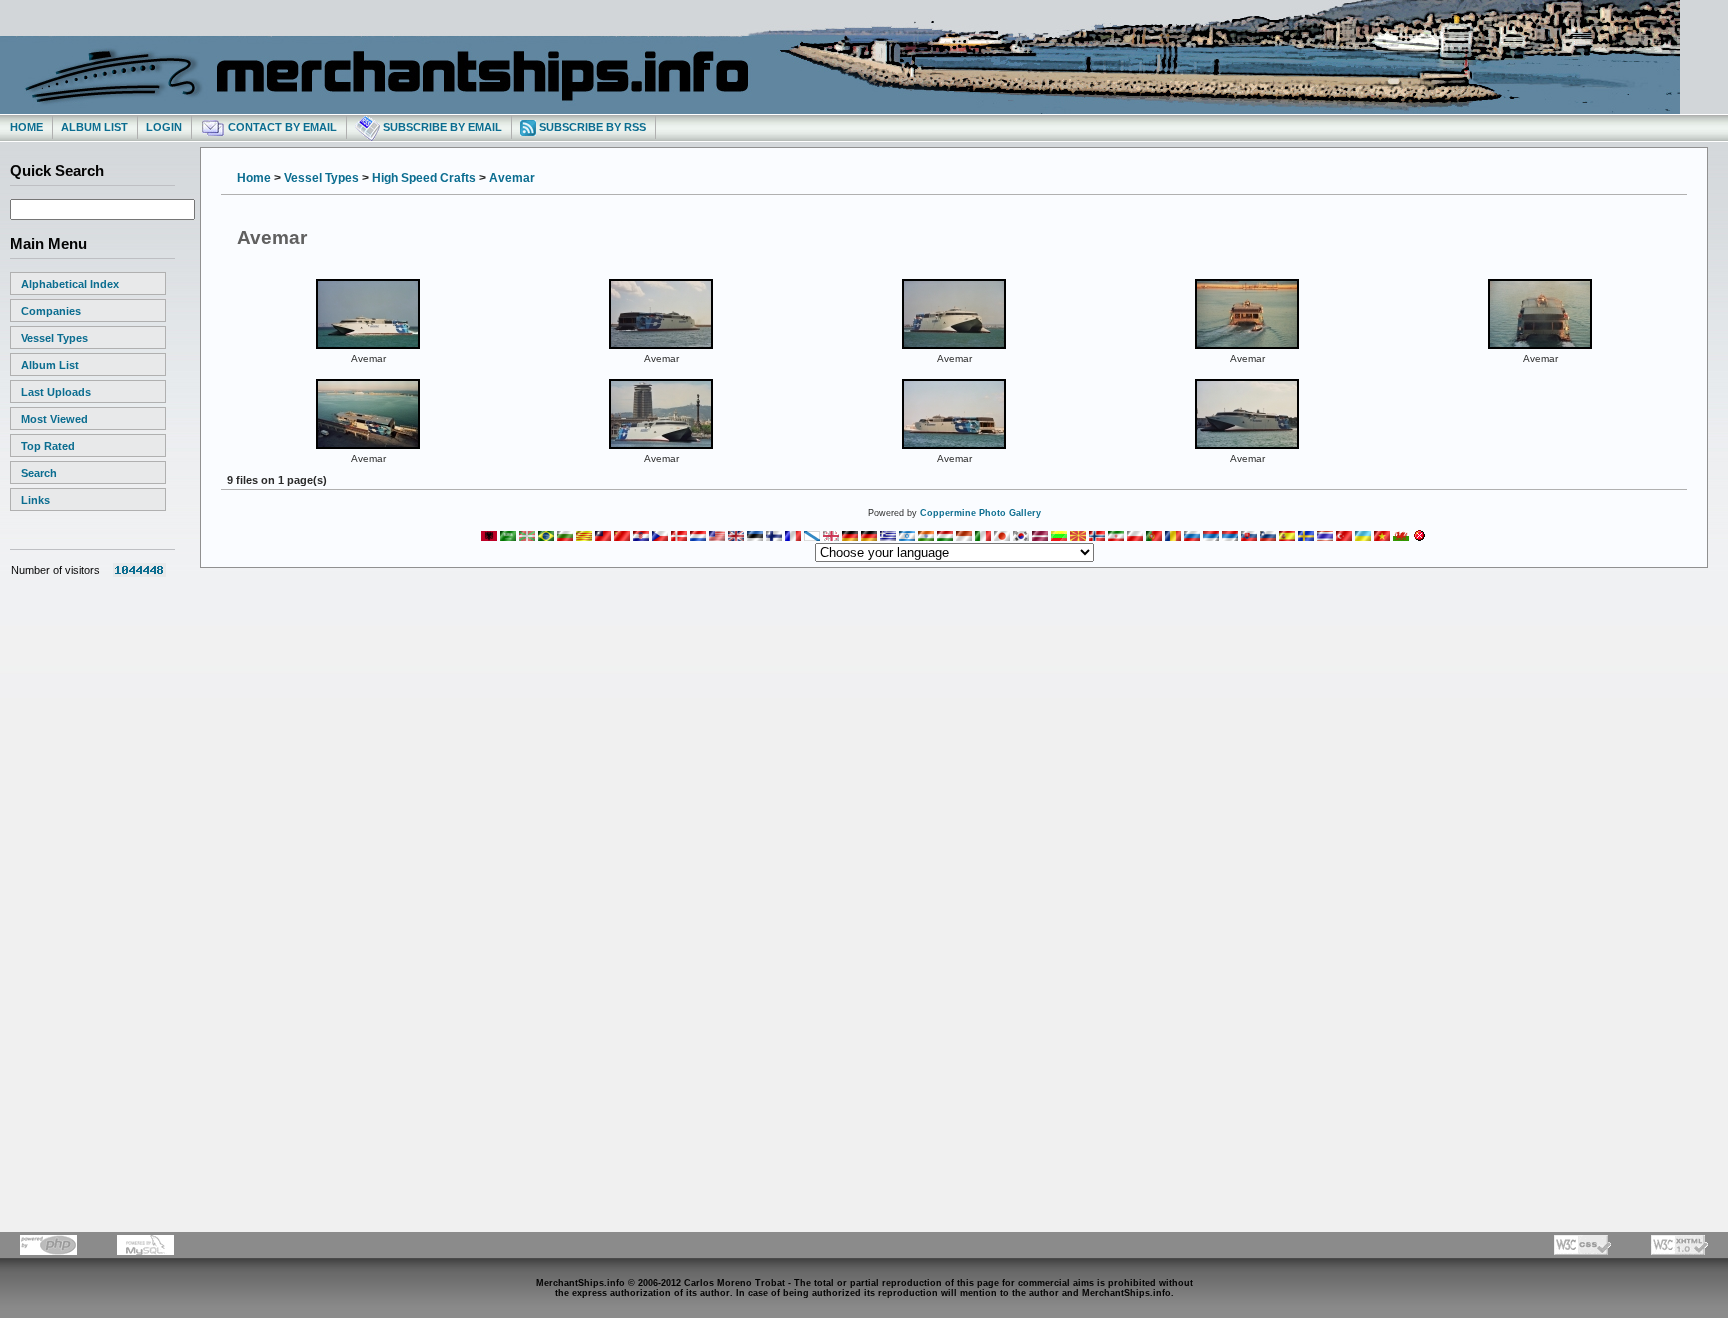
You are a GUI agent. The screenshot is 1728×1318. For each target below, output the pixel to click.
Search (39, 473)
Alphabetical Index (70, 284)
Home (26, 127)
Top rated (48, 446)
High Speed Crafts (424, 178)
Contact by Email (281, 127)
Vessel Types (54, 338)
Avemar (512, 178)
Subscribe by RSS (591, 127)
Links (35, 500)
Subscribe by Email (441, 127)
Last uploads (56, 392)
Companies (51, 311)
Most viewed (54, 419)
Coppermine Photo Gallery (980, 513)
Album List (94, 127)
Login (164, 127)
